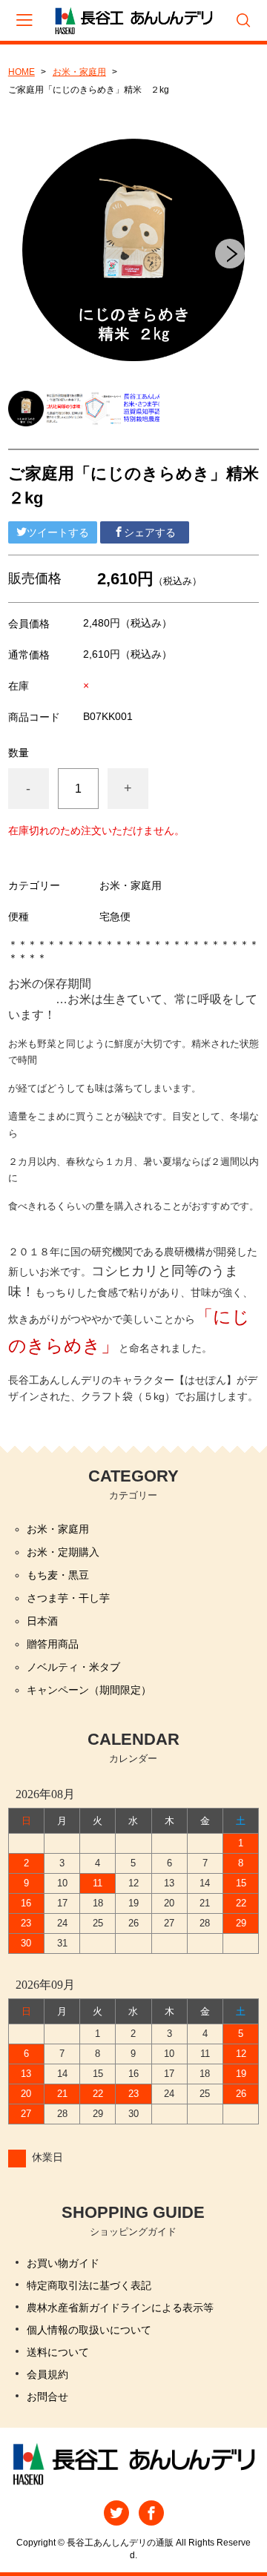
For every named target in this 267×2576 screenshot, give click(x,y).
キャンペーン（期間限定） (89, 1690)
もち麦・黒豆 (58, 1575)
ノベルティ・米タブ (73, 1667)
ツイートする (58, 532)
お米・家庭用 (79, 72)
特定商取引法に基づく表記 (89, 2285)
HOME (22, 72)
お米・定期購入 (63, 1552)
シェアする (150, 532)
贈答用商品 (53, 1644)
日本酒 (42, 1621)
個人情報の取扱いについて (89, 2330)
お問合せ (47, 2397)
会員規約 (47, 2374)
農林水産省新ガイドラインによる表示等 (120, 2308)
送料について (58, 2352)
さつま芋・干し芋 (68, 1598)
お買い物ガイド (63, 2263)
